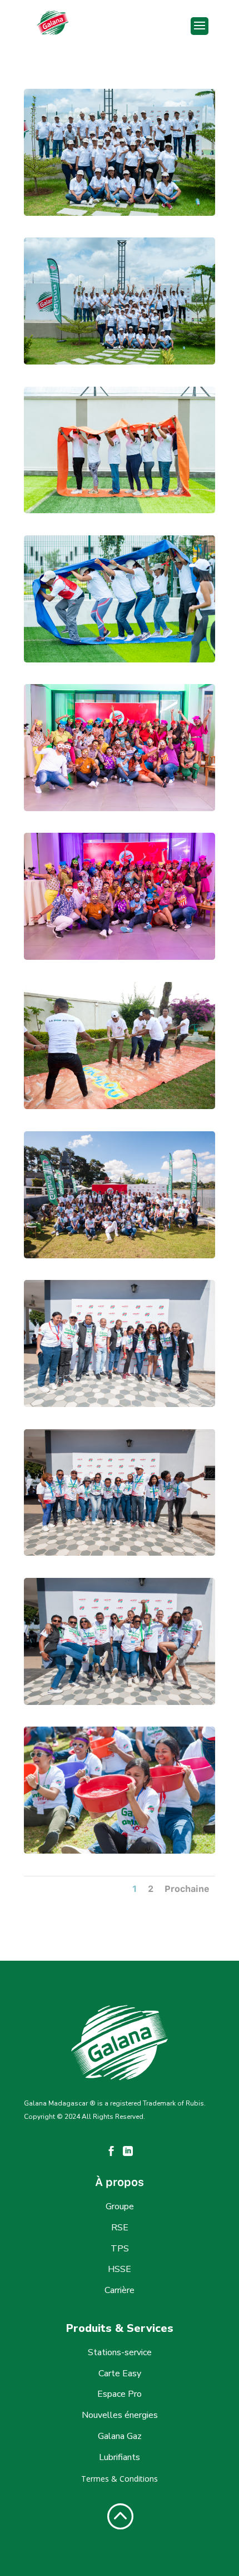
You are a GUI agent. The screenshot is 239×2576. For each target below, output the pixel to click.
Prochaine (187, 1889)
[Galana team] (120, 1255)
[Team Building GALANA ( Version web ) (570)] (120, 659)
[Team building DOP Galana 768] (120, 1106)
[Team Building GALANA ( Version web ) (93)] (120, 808)
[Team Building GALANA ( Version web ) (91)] (120, 957)
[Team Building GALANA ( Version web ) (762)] (120, 361)
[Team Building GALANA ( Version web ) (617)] (120, 510)
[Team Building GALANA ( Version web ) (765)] (120, 213)
